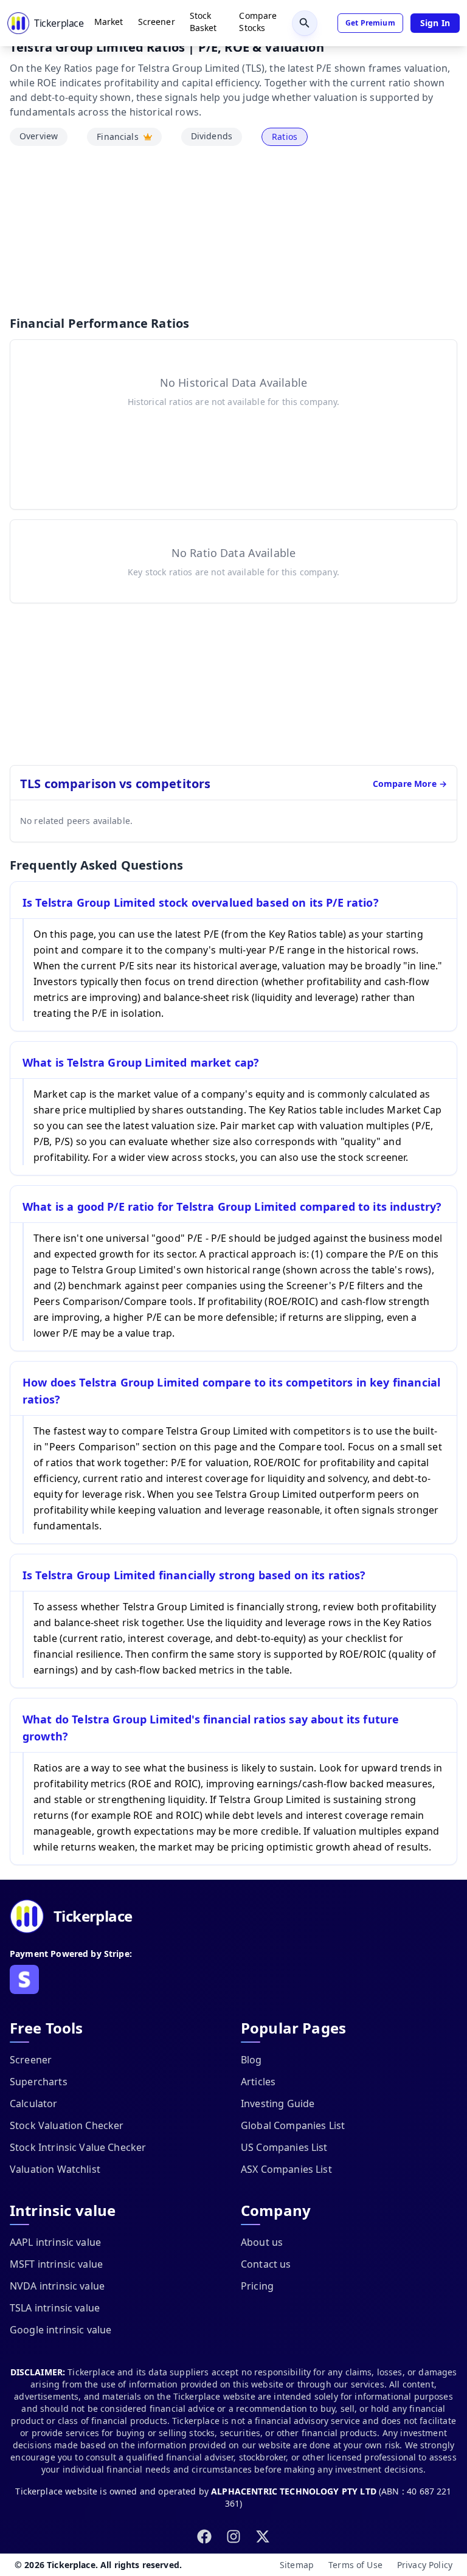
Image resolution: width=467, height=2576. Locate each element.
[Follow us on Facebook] (204, 2536)
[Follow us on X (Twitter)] (263, 2536)
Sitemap (297, 2565)
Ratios (285, 137)
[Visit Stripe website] (24, 1979)
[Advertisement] (233, 230)
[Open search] (305, 23)
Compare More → (410, 784)
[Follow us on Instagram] (233, 2536)
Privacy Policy (425, 2565)
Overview (39, 136)
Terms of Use (355, 2565)
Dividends (212, 136)
